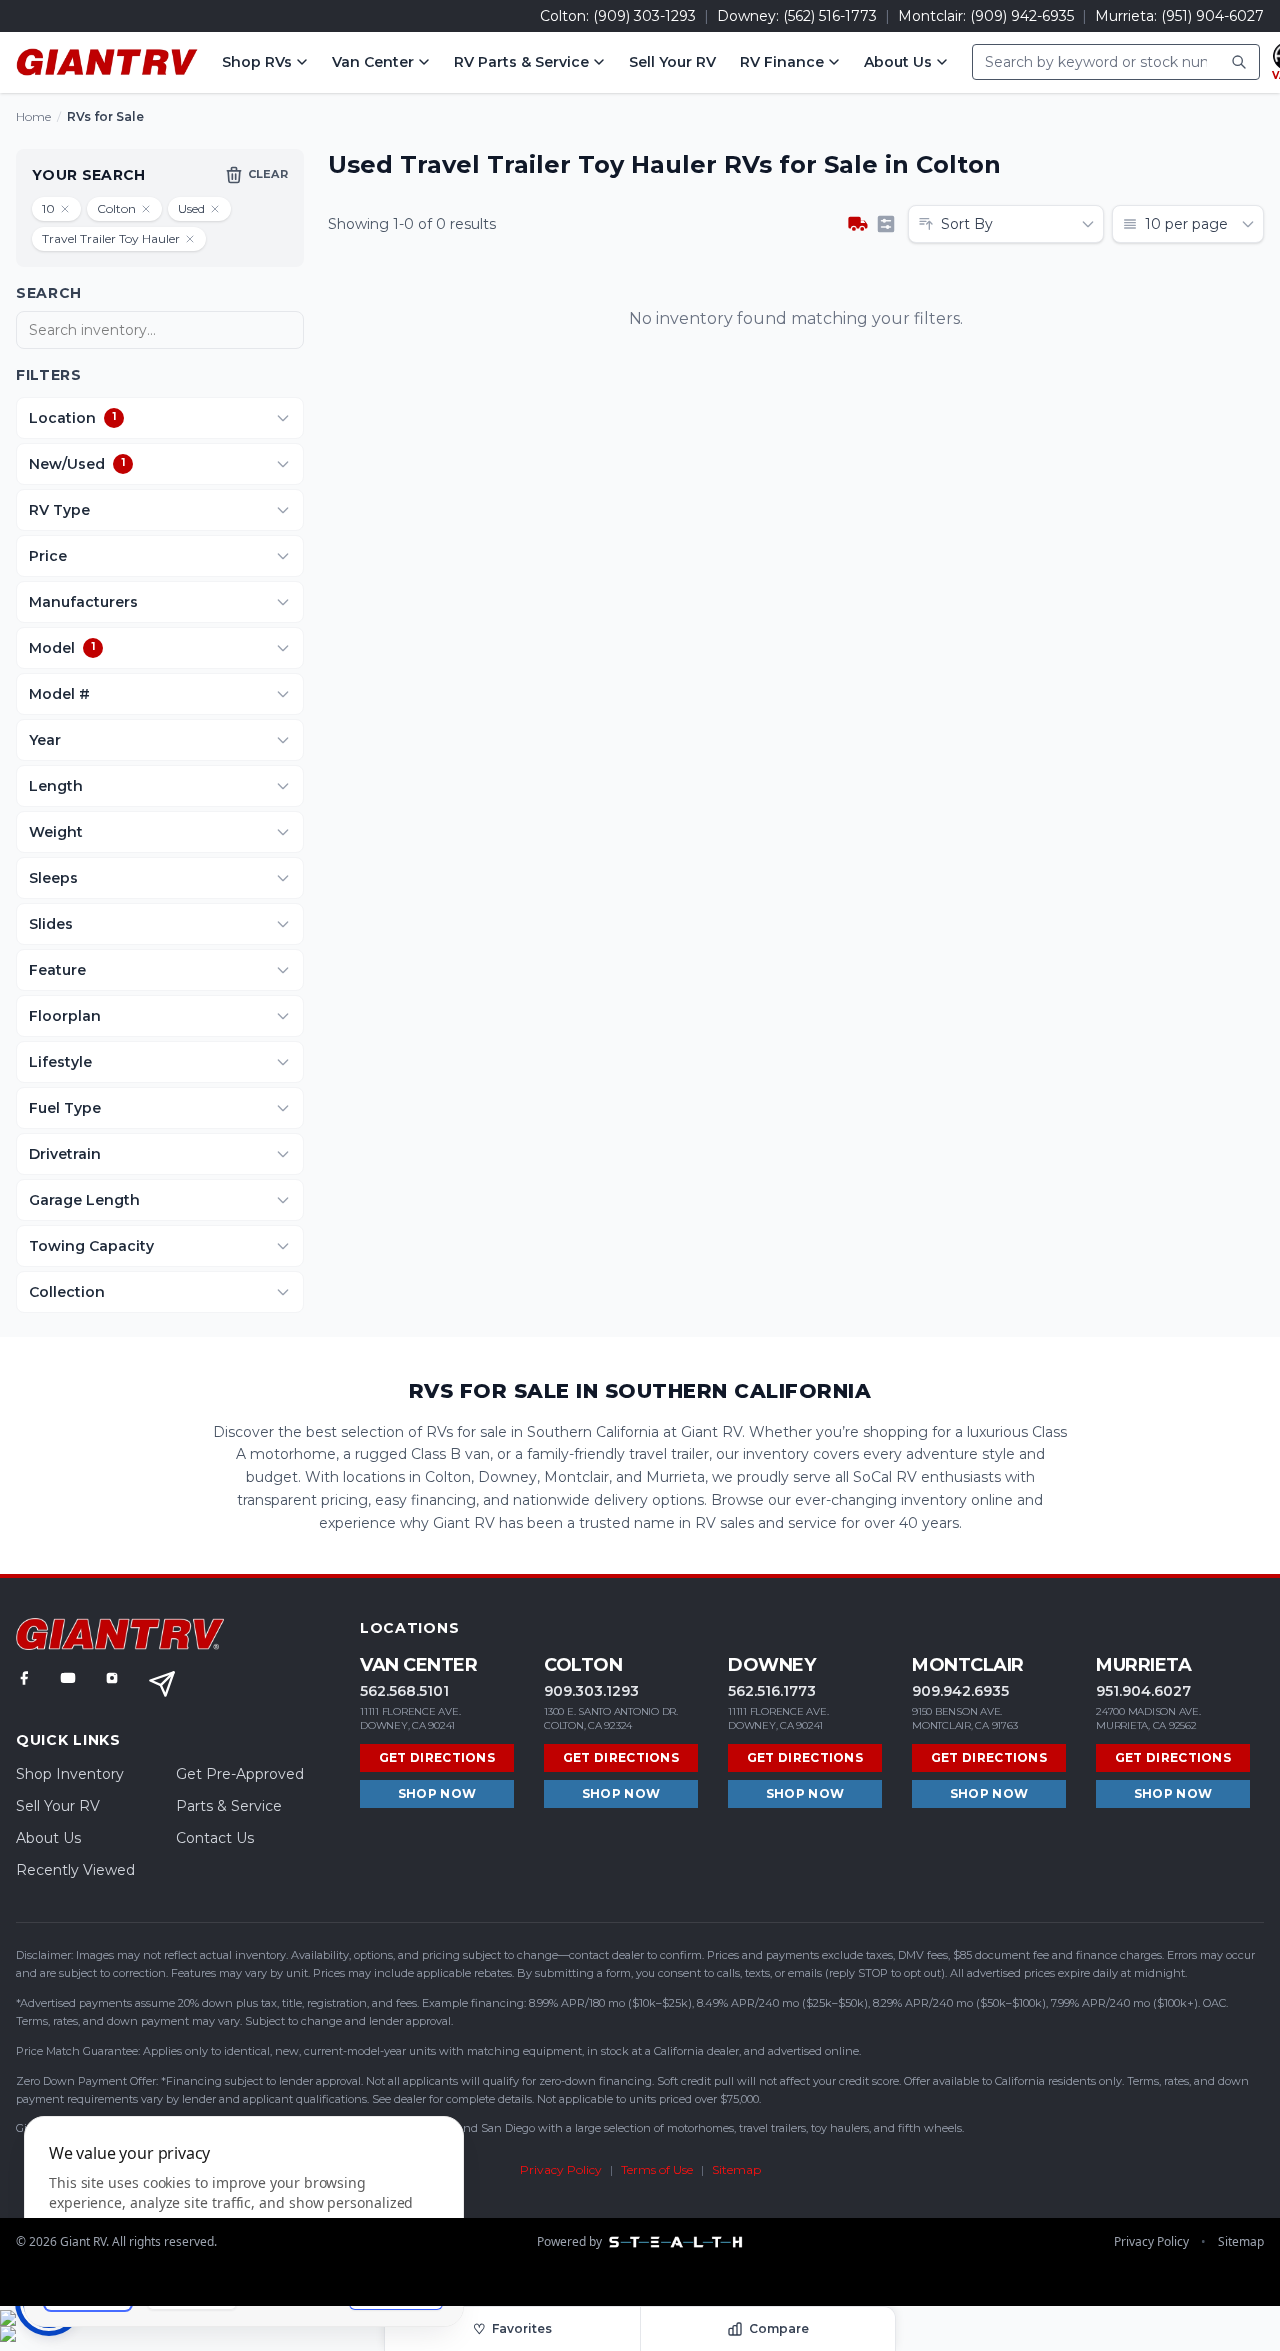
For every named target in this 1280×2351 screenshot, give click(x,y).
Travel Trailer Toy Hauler (111, 238)
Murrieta (1143, 1665)
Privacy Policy (561, 2169)
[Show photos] (858, 224)
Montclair (968, 1665)
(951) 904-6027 (1212, 16)
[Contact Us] (162, 1684)
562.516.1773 (772, 1691)
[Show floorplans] (886, 224)
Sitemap (736, 2169)
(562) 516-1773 (830, 16)
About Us (898, 62)
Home (33, 116)
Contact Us (215, 1838)
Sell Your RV (672, 62)
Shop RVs (257, 62)
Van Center (373, 62)
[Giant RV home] (107, 62)
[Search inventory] (1239, 62)
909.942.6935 (960, 1691)
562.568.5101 (404, 1691)
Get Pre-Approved (240, 1774)
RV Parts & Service (521, 62)
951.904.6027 (1143, 1691)
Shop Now (437, 1793)
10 (48, 208)
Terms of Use (657, 2169)
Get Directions (437, 1757)
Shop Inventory (70, 1774)
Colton (116, 208)
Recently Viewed (75, 1870)
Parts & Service (229, 1806)
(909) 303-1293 (644, 16)
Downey (771, 1665)
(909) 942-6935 (1022, 16)
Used (191, 208)
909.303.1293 (591, 1691)
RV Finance (782, 62)
